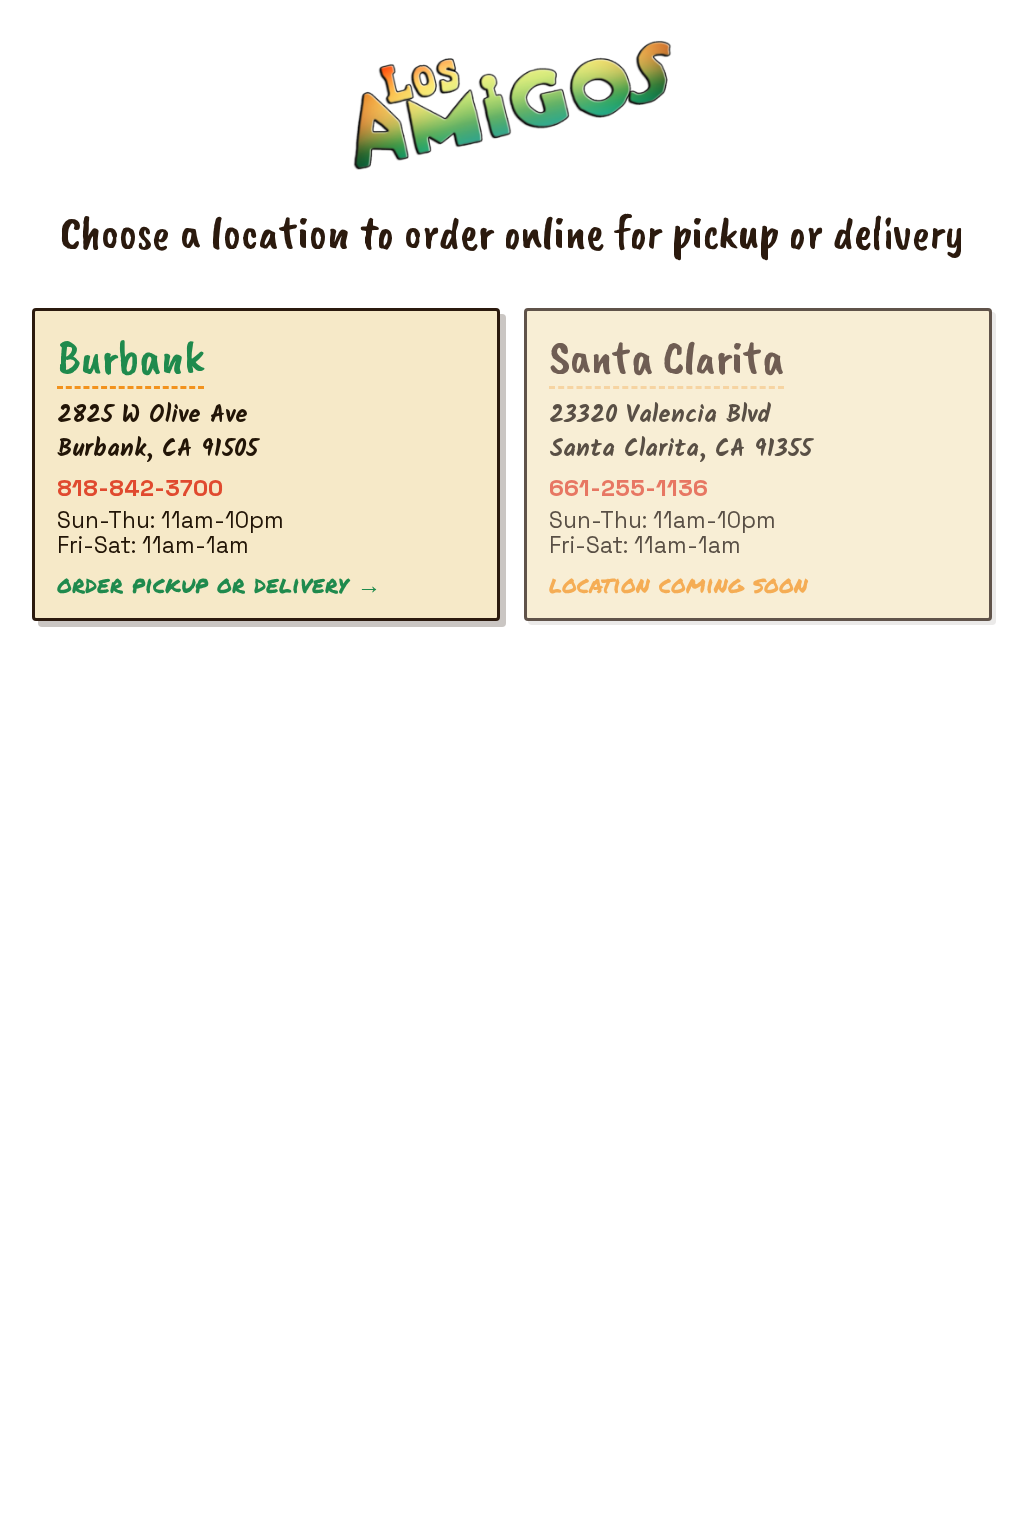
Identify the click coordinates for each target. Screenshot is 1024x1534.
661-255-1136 (628, 487)
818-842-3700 (140, 487)
